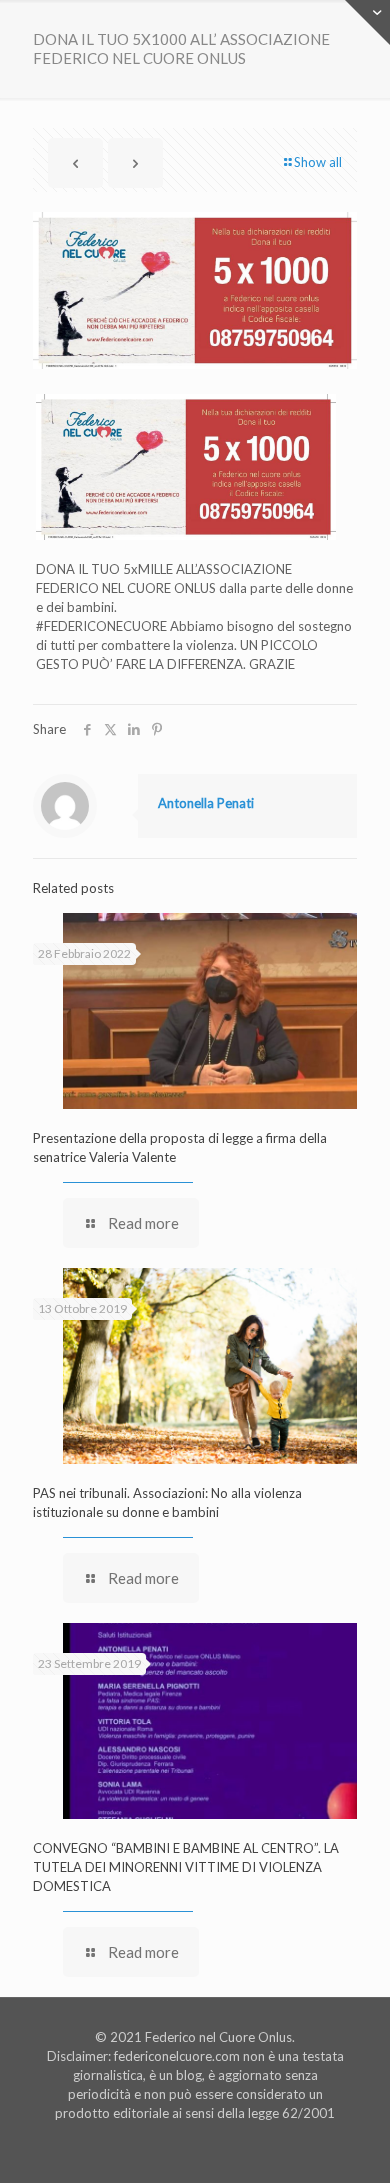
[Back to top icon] (349, 2142)
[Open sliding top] (367, 22)
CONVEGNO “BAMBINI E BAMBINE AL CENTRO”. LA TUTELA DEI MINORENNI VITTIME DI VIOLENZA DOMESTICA (186, 1867)
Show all (318, 162)
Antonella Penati (206, 803)
